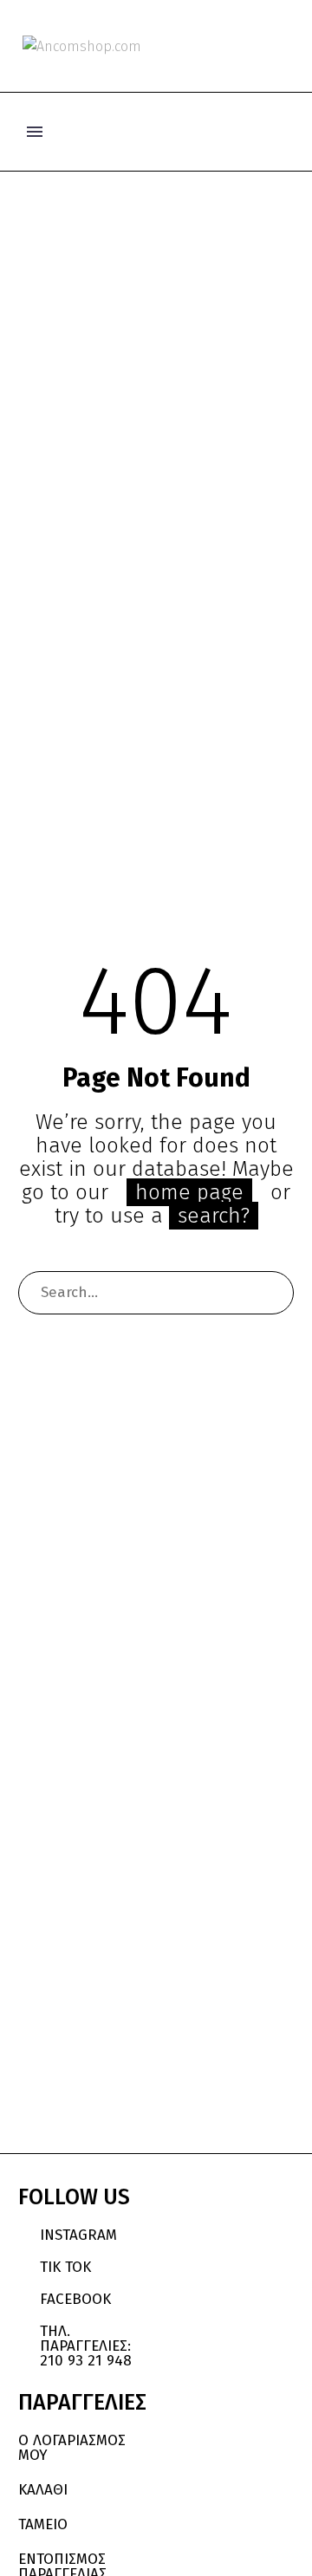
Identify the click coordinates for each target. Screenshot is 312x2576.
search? (214, 1216)
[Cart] (286, 46)
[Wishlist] (258, 46)
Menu (35, 132)
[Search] (272, 1293)
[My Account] (229, 46)
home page (189, 1192)
